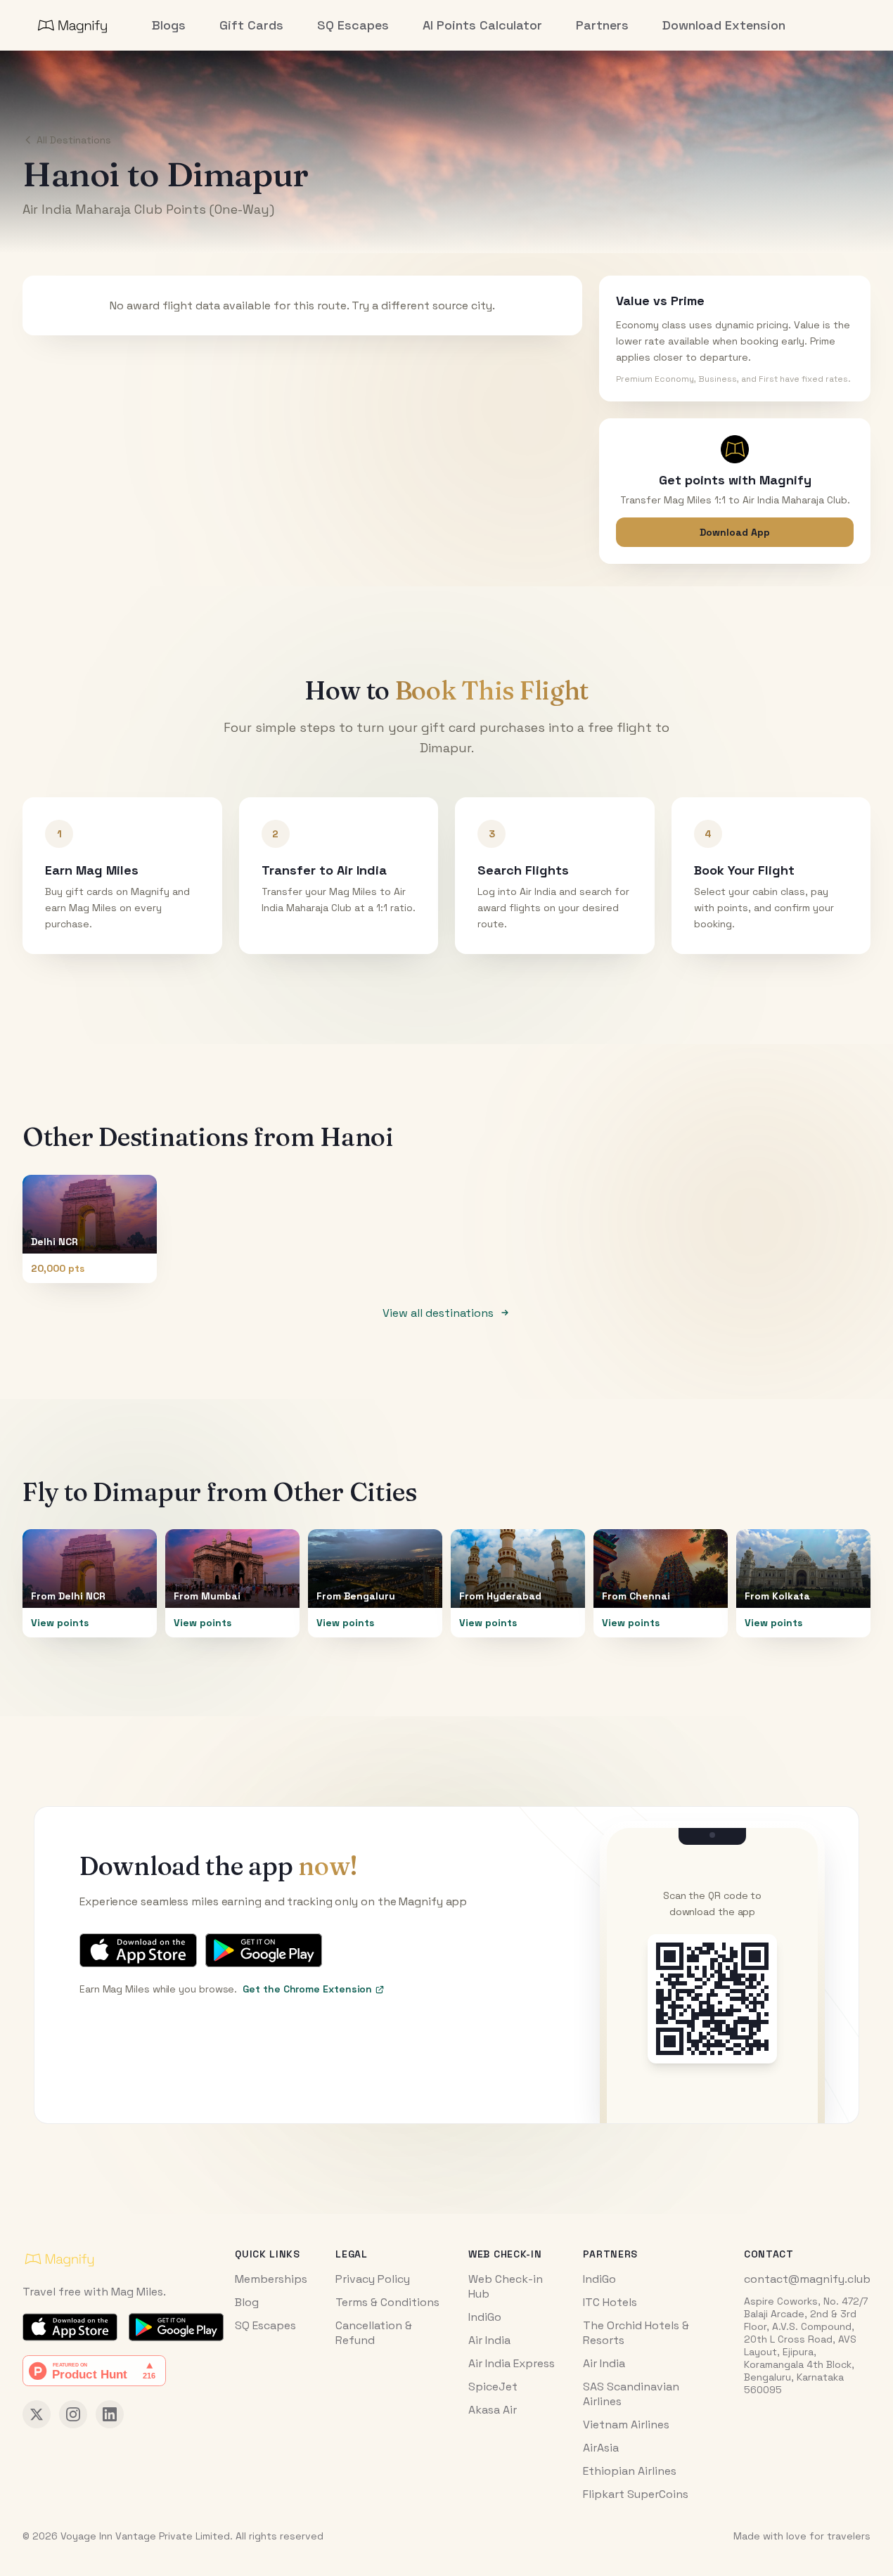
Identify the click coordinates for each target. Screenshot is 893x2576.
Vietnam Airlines (626, 2424)
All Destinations (74, 140)
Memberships (271, 2279)
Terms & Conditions (387, 2302)
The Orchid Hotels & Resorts (636, 2333)
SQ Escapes (265, 2325)
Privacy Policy (373, 2279)
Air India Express (512, 2363)
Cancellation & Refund (374, 2333)
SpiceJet (493, 2387)
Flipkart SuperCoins (636, 2494)
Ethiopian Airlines (630, 2471)
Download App (735, 532)
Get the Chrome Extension (307, 1989)
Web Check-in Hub (506, 2286)
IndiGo (485, 2317)
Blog (247, 2302)
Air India (489, 2340)
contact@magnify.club (807, 2279)
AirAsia (601, 2448)
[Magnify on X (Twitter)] (37, 2414)
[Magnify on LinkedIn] (110, 2414)
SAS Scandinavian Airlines (631, 2394)
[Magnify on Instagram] (73, 2414)
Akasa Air (493, 2410)
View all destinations (438, 1313)
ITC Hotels (610, 2302)
